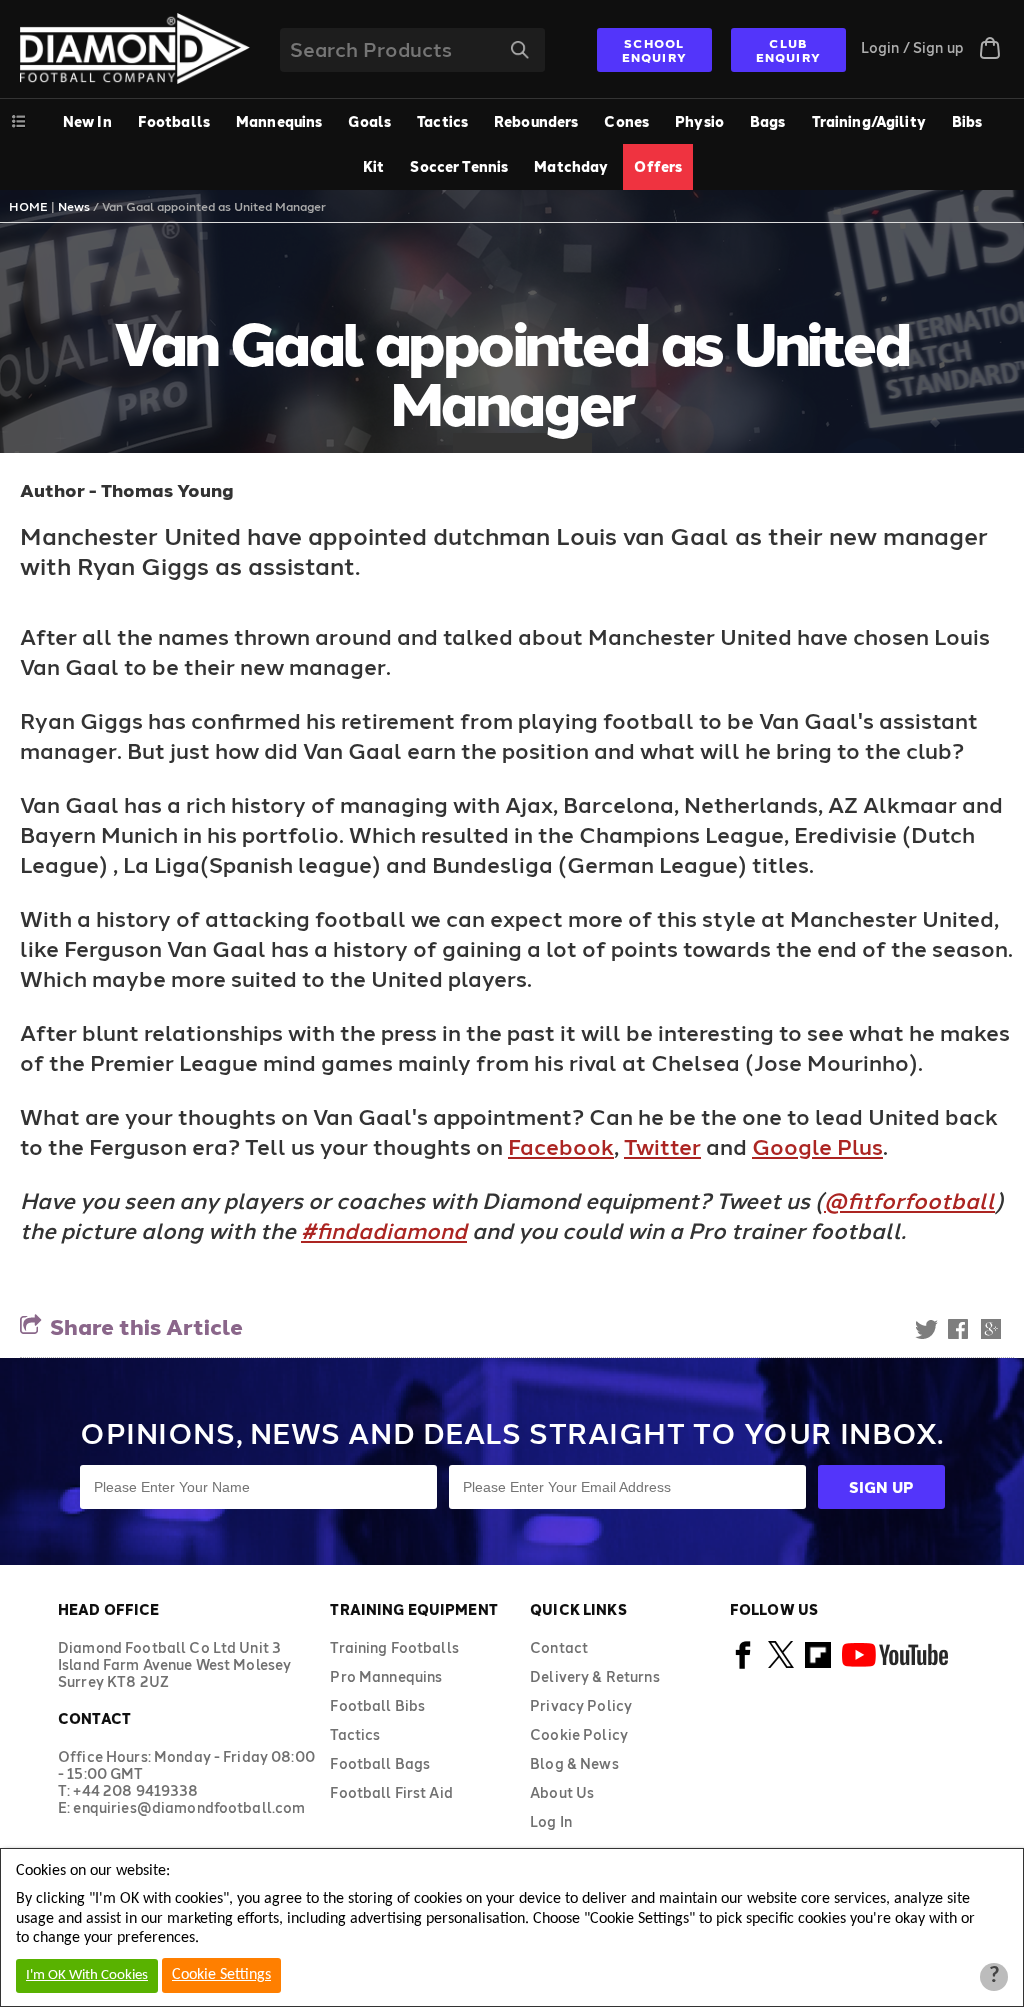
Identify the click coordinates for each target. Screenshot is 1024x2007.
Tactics (442, 121)
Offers (658, 166)
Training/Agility (869, 121)
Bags (768, 121)
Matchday (571, 166)
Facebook (561, 1146)
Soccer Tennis (459, 166)
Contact (559, 1647)
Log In (551, 1821)
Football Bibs (377, 1705)
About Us (562, 1792)
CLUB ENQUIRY (788, 50)
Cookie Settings (221, 1975)
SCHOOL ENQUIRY (654, 50)
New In (87, 121)
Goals (369, 121)
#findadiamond (384, 1230)
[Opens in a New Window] (743, 1665)
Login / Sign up (912, 47)
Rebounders (536, 121)
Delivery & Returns (595, 1676)
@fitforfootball (909, 1200)
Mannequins (279, 121)
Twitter (662, 1146)
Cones (626, 121)
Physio (699, 121)
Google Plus (817, 1146)
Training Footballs (394, 1647)
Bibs (967, 121)
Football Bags (380, 1763)
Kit (373, 166)
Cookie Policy (579, 1734)
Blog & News (574, 1763)
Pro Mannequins (386, 1676)
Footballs (174, 121)
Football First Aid (391, 1792)
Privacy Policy (581, 1705)
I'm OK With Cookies (87, 1975)
